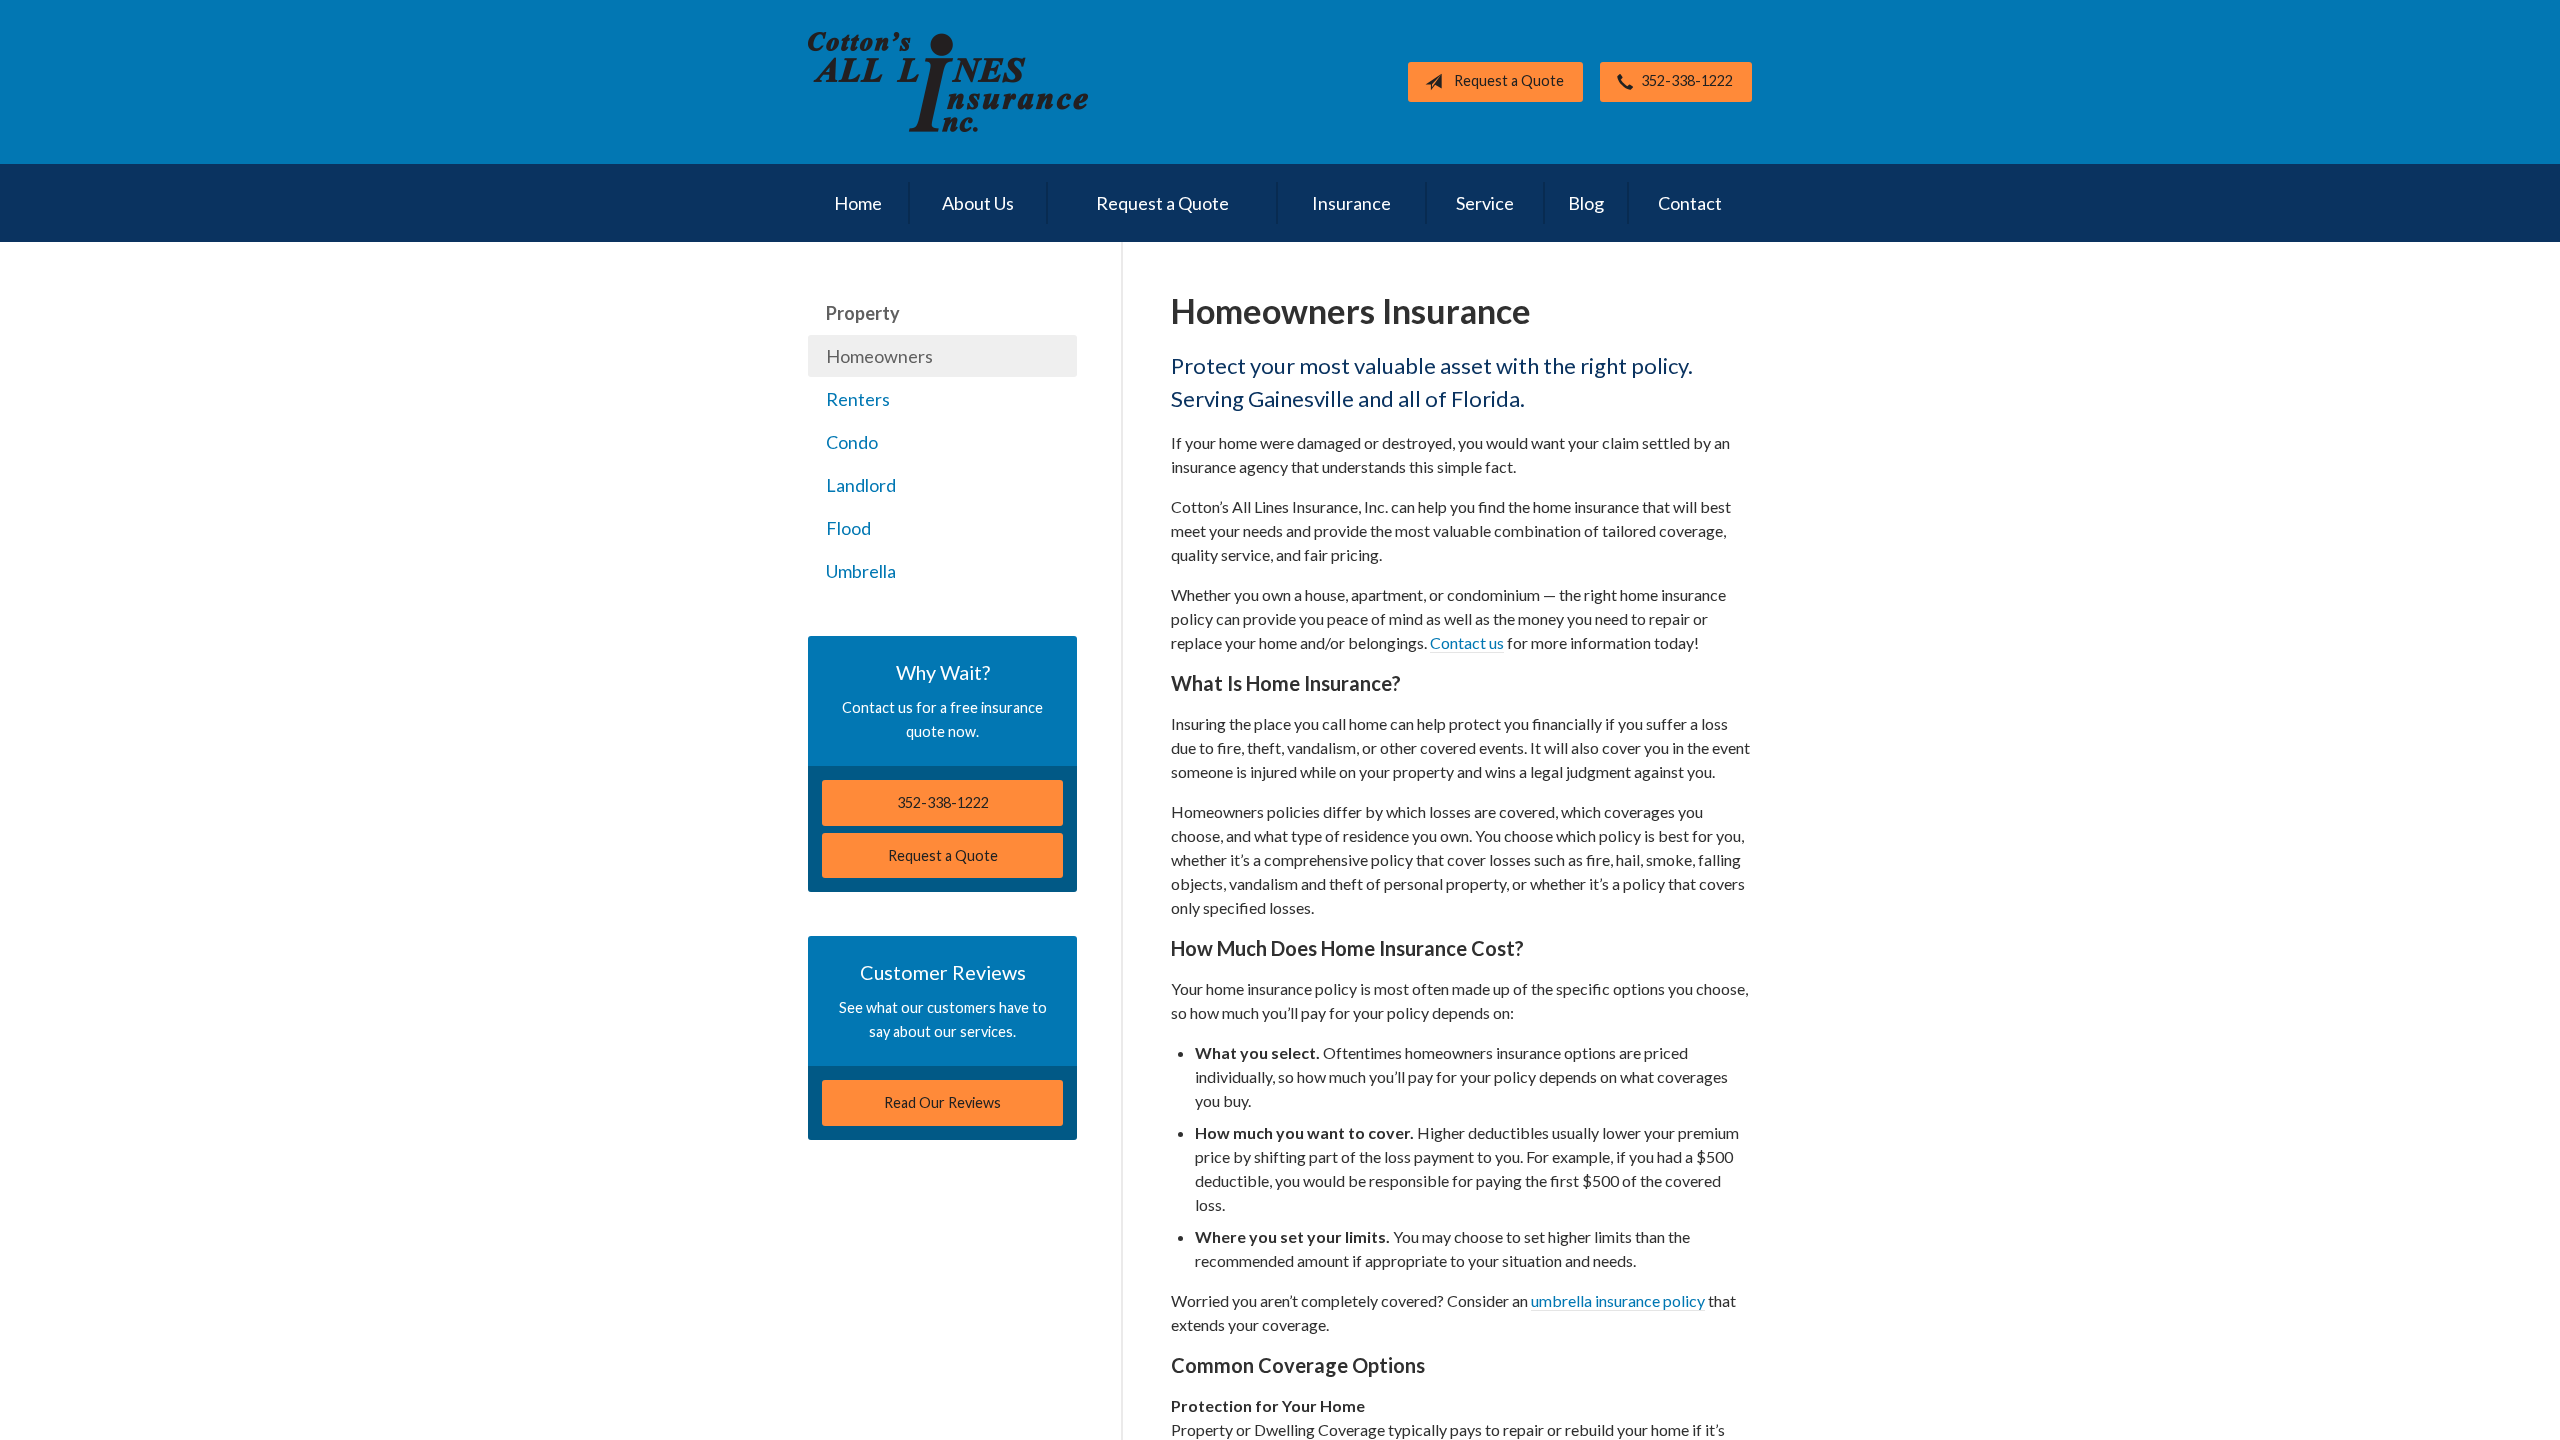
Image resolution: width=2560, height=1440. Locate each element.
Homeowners (879, 356)
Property (863, 313)
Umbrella (861, 571)
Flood (848, 528)
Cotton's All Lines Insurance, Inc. (948, 82)
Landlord (861, 485)
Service (1485, 203)
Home (858, 203)
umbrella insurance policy (1618, 1300)
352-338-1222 (1687, 80)
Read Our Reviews (942, 1102)
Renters (858, 399)
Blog (1586, 203)
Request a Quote (1509, 80)
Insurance (1351, 203)
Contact (1690, 203)
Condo (852, 442)
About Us (978, 203)
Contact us (1467, 642)
